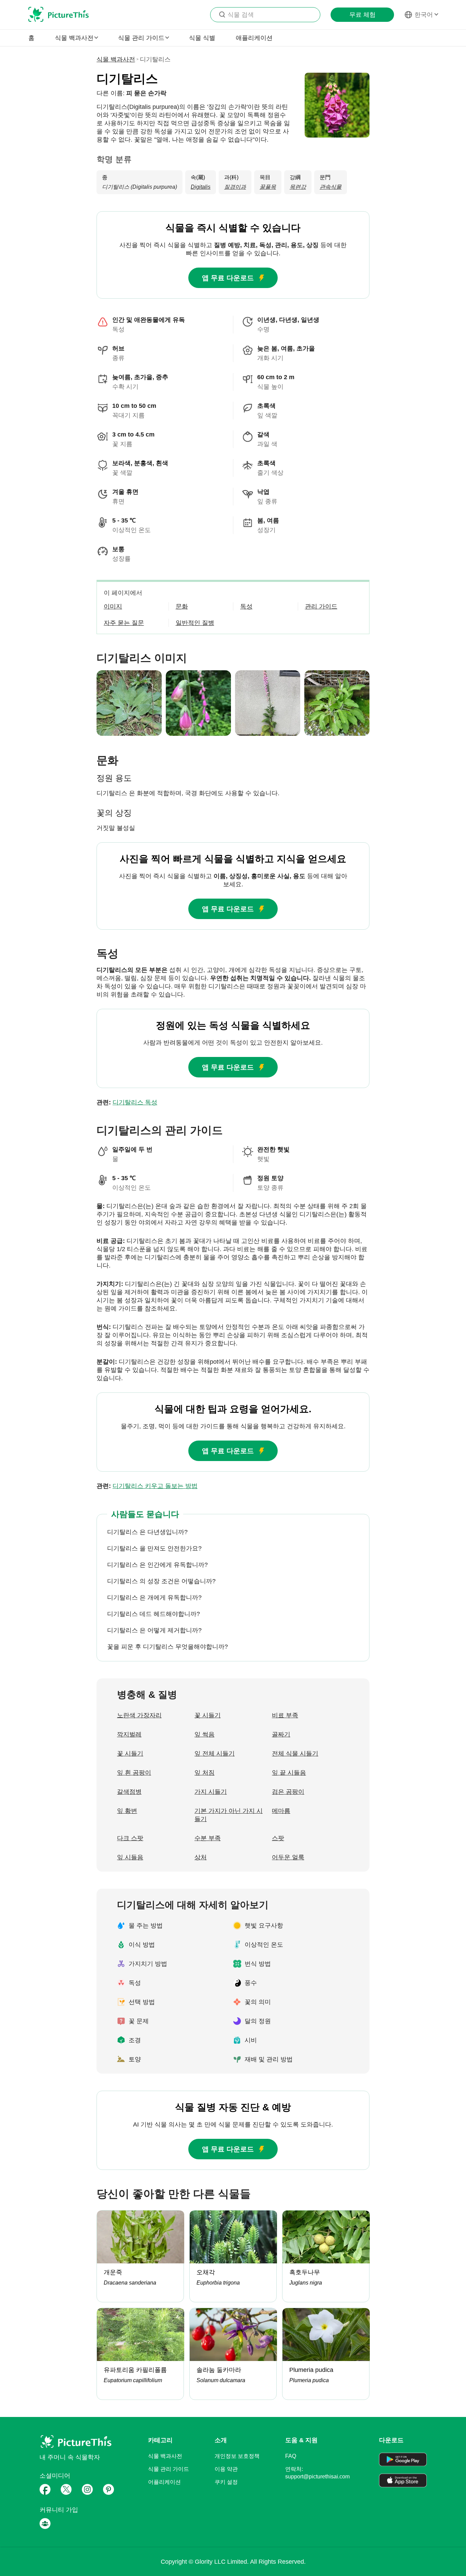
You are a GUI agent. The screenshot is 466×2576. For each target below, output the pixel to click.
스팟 (278, 1838)
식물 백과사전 (116, 59)
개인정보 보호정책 (237, 2456)
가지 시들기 (211, 1792)
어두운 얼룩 (288, 1857)
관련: (127, 1102)
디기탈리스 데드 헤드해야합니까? (154, 1614)
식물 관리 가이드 (169, 2469)
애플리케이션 (254, 38)
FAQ (291, 2456)
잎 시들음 (130, 1857)
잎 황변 (127, 1811)
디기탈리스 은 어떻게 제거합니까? (154, 1630)
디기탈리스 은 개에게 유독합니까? (154, 1598)
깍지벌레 (129, 1734)
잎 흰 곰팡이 (134, 1773)
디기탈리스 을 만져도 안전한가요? (154, 1548)
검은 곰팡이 (288, 1792)
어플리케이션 (164, 2482)
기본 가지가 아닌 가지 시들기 (229, 1815)
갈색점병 (129, 1792)
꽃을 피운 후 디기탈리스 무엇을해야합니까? (168, 1647)
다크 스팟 (130, 1838)
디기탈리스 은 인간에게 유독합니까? (157, 1565)
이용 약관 (226, 2469)
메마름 (281, 1811)
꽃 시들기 (208, 1715)
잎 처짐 (205, 1773)
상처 (201, 1857)
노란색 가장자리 (139, 1715)
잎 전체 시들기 (215, 1754)
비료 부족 (285, 1715)
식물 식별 (202, 38)
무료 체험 (362, 15)
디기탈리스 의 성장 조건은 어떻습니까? (161, 1581)
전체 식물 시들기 (295, 1754)
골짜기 (281, 1734)
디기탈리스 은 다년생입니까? (147, 1532)
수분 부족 (208, 1838)
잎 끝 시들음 (289, 1773)
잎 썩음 (205, 1734)
